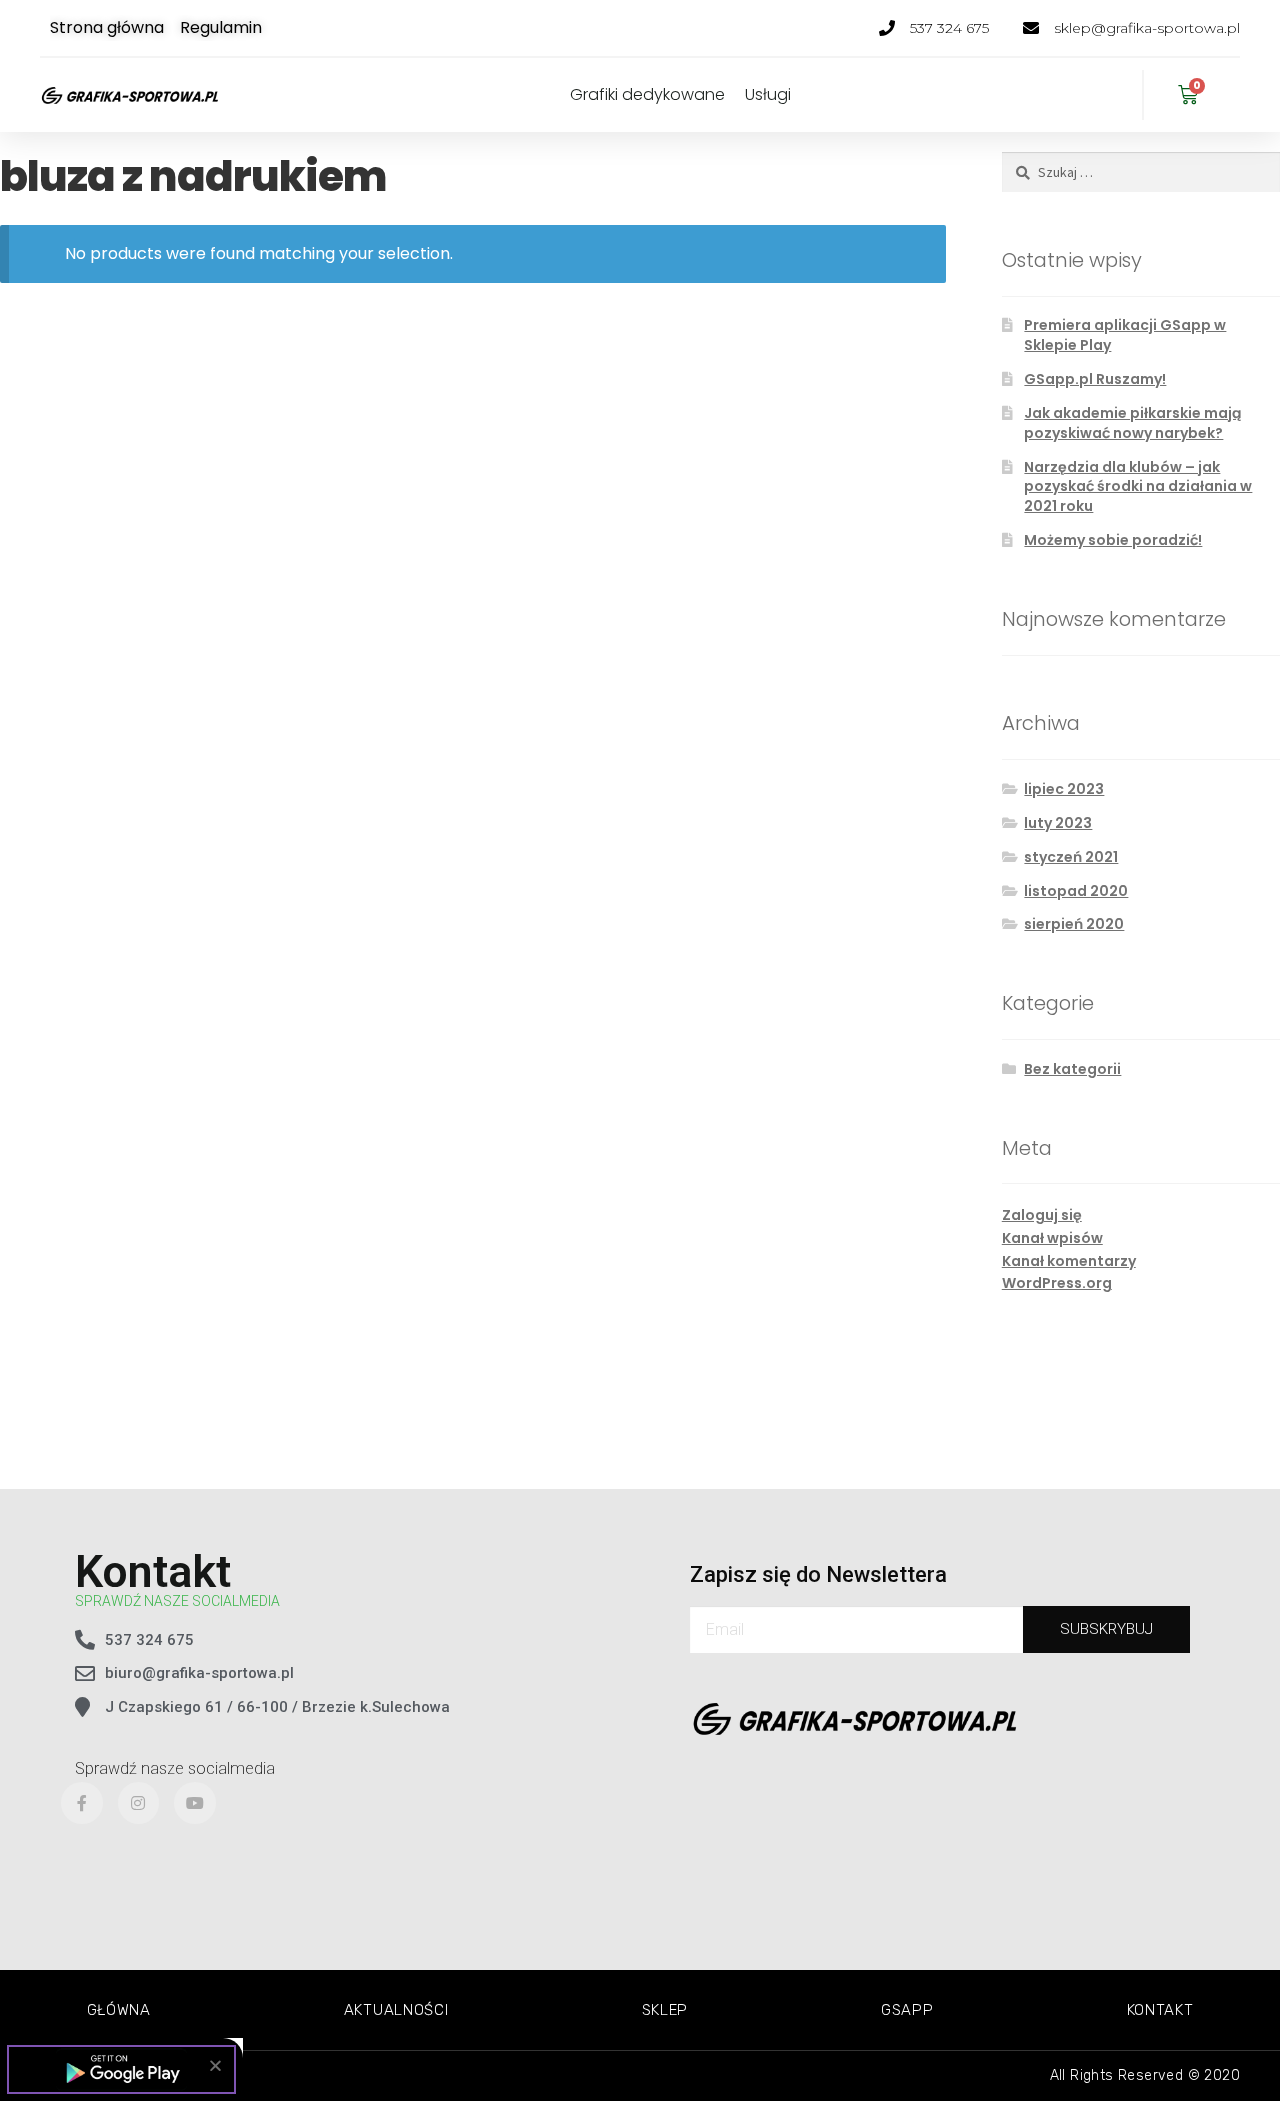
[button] (215, 2065)
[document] (640, 1050)
